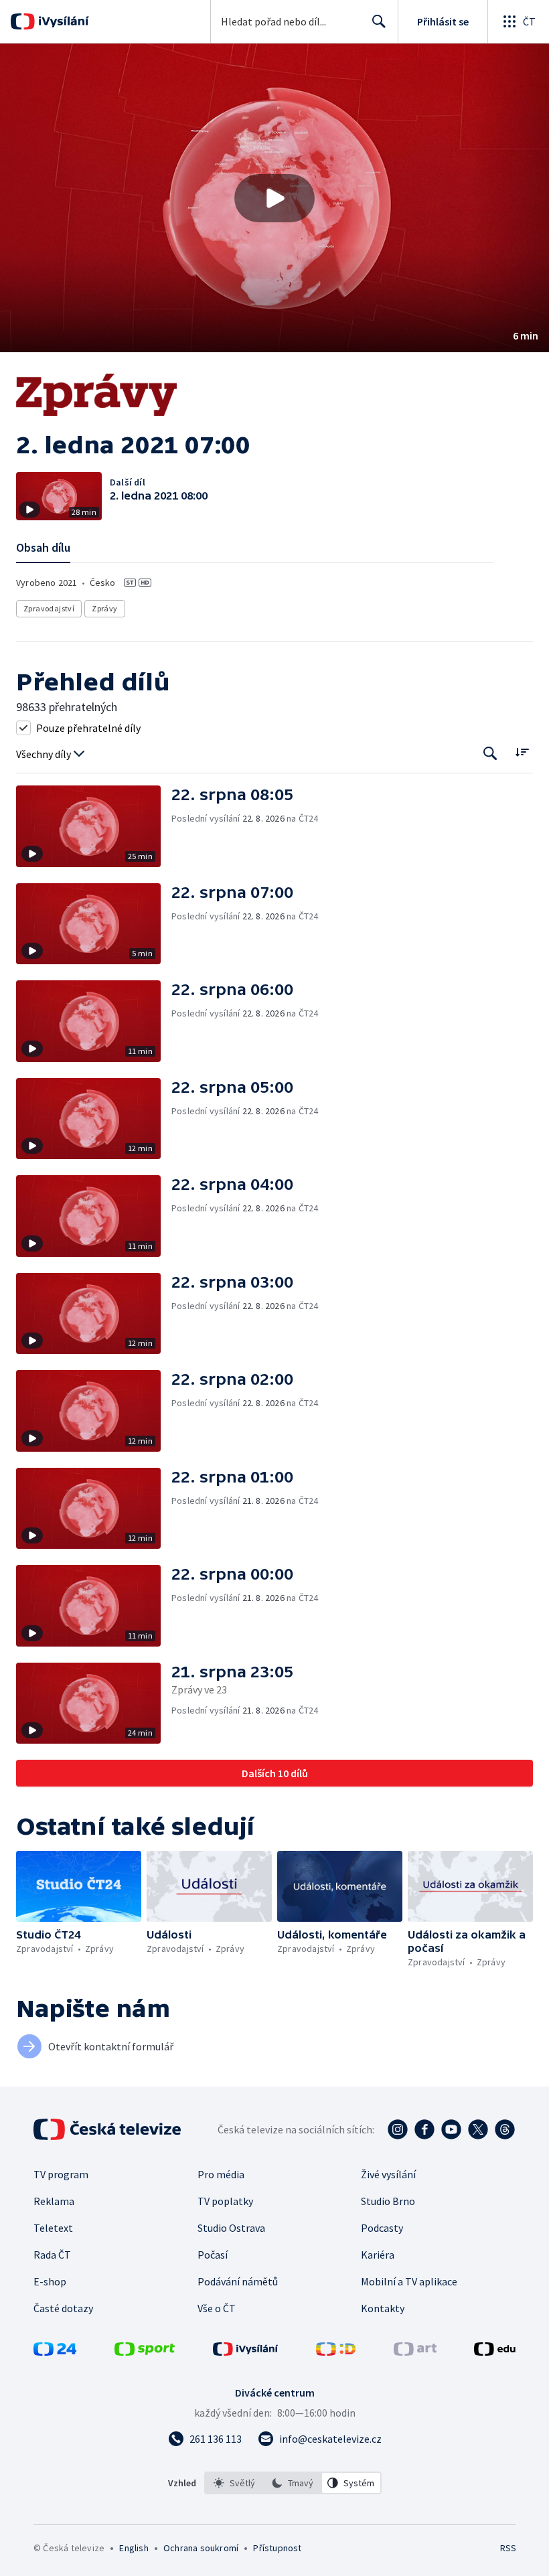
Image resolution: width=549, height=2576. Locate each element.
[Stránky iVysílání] (246, 2352)
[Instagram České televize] (398, 2129)
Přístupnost (277, 2548)
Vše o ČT (217, 2308)
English (134, 2548)
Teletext (53, 2228)
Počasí (213, 2255)
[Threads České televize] (505, 2129)
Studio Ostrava (231, 2228)
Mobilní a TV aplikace (409, 2281)
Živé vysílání (388, 2174)
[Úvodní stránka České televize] (108, 2129)
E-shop (50, 2281)
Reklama (54, 2201)
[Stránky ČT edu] (495, 2352)
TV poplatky (225, 2201)
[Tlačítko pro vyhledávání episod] (490, 753)
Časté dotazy (63, 2308)
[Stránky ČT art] (415, 2352)
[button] (274, 198)
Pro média (221, 2174)
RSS (508, 2548)
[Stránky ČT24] (55, 2352)
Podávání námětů (238, 2281)
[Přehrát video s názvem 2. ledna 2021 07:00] (274, 198)
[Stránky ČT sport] (145, 2352)
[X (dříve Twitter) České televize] (478, 2129)
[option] (234, 2483)
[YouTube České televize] (451, 2129)
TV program (61, 2174)
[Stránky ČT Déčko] (336, 2352)
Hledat (379, 21)
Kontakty (383, 2308)
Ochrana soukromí (201, 2548)
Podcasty (382, 2228)
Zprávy (104, 608)
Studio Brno (388, 2201)
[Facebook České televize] (424, 2129)
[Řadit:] (522, 752)
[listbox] (293, 2483)
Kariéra (378, 2255)
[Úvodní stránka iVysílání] (62, 21)
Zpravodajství (49, 608)
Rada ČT (52, 2255)
